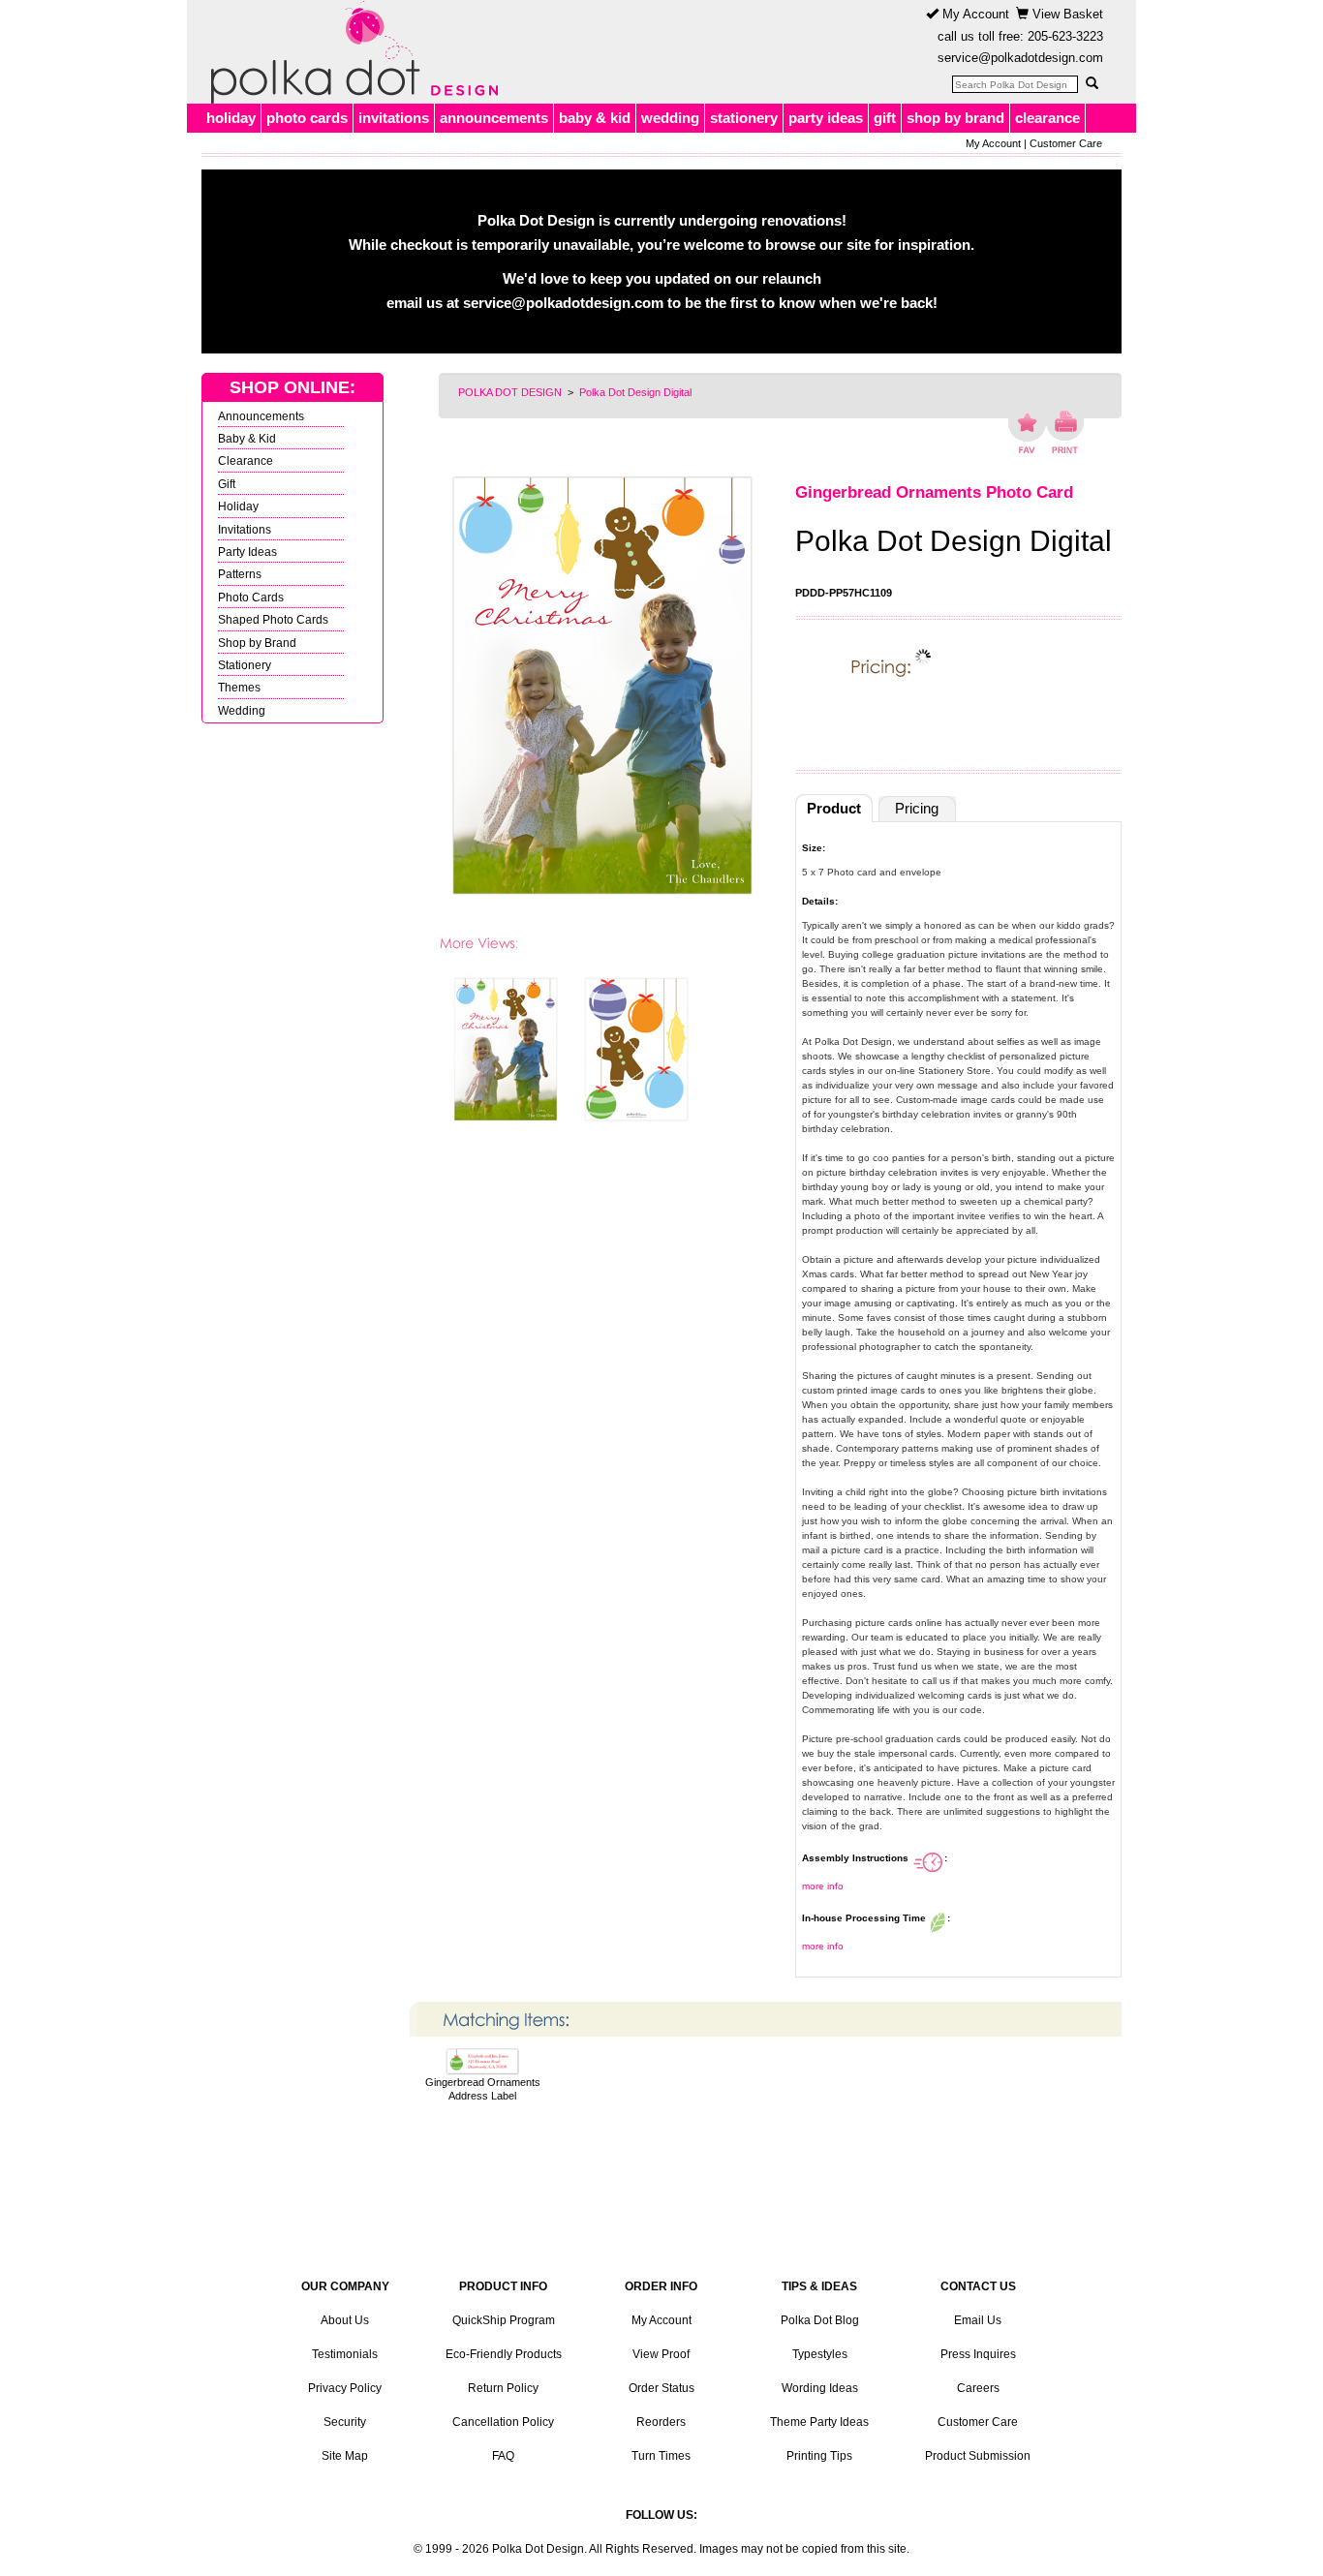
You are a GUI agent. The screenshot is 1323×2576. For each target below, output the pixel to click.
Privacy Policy (345, 2388)
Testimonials (345, 2354)
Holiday (238, 506)
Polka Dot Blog (820, 2320)
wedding (670, 118)
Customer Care (1066, 143)
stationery (744, 118)
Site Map (345, 2456)
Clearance (246, 460)
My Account (974, 14)
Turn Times (661, 2456)
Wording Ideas (820, 2388)
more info (823, 1886)
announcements (494, 118)
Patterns (240, 574)
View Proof (661, 2354)
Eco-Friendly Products (504, 2354)
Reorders (661, 2422)
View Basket (1066, 14)
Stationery (245, 665)
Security (345, 2422)
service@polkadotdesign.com (1020, 58)
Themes (239, 687)
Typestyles (820, 2354)
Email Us (978, 2320)
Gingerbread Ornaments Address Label (483, 2089)
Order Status (661, 2388)
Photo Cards (251, 597)
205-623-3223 (1065, 36)
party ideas (826, 118)
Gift (227, 484)
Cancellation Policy (503, 2422)
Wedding (242, 710)
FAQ (503, 2456)
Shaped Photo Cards (273, 619)
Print (1065, 432)
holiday (231, 118)
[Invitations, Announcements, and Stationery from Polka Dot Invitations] (350, 52)
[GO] (1092, 83)
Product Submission (978, 2456)
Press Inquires (978, 2354)
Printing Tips (819, 2456)
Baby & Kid (247, 438)
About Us (345, 2320)
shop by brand (955, 118)
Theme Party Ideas (819, 2422)
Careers (978, 2388)
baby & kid (595, 118)
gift (885, 118)
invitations (394, 118)
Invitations (245, 529)
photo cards (307, 118)
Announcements (261, 416)
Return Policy (503, 2388)
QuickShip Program (504, 2320)
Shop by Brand (257, 643)
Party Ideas (247, 552)
